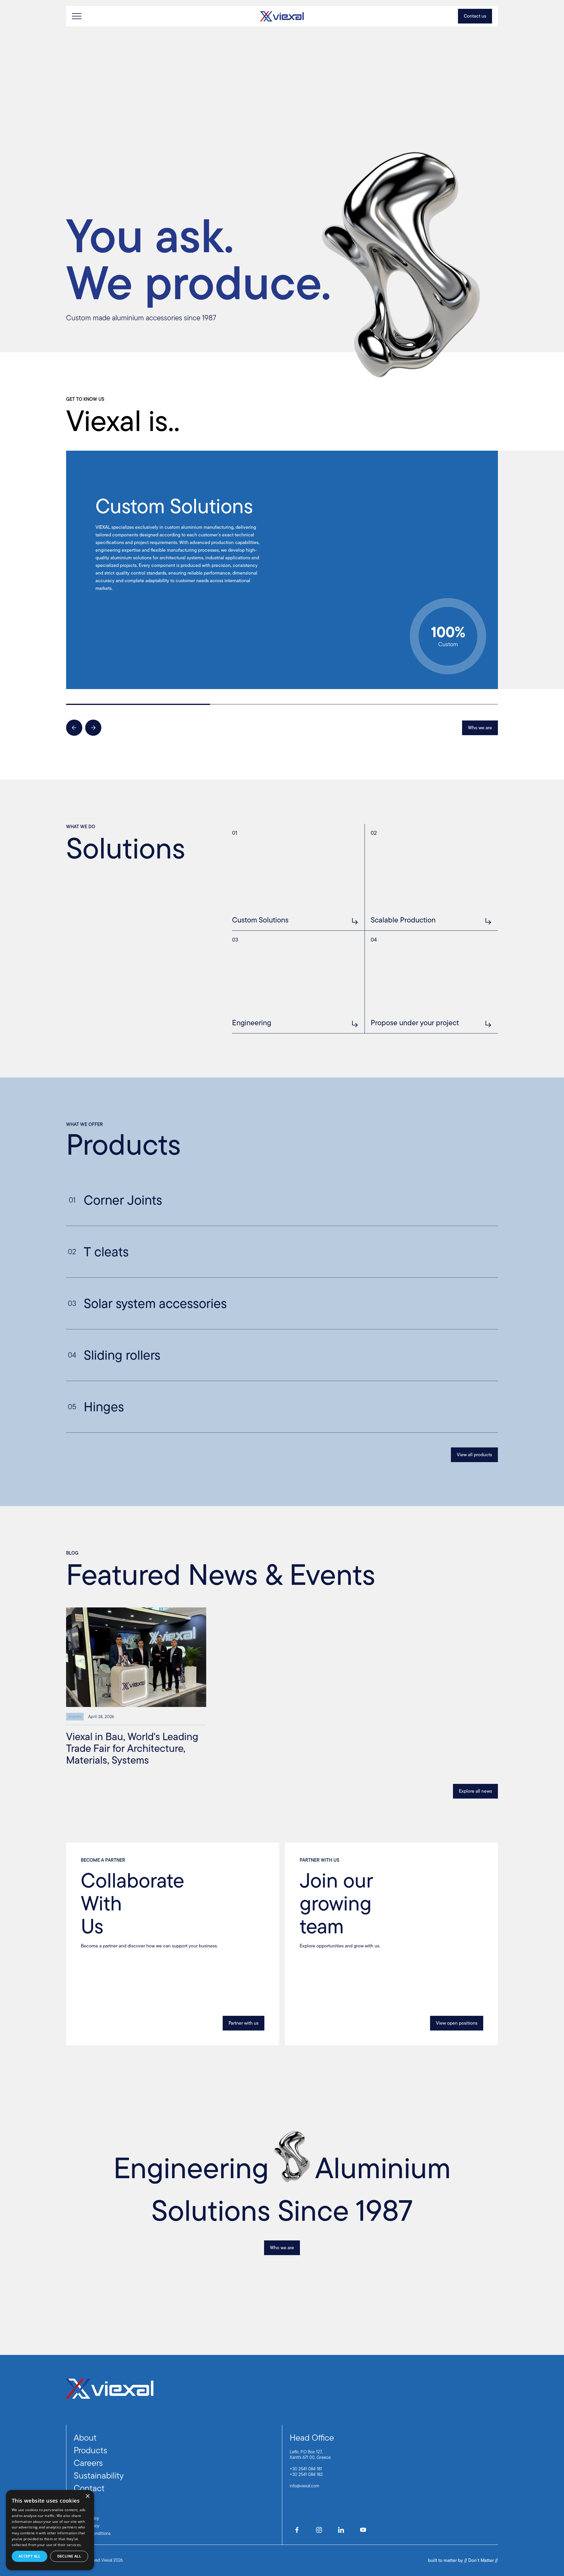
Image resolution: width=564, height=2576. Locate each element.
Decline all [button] (69, 2556)
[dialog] (50, 2530)
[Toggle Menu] (77, 16)
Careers (88, 2463)
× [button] (87, 2496)
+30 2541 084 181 (306, 2469)
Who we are (480, 728)
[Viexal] (282, 16)
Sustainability (99, 2475)
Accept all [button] (30, 2556)
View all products (474, 1455)
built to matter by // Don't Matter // (463, 2560)
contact (89, 2488)
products (90, 2450)
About (85, 2438)
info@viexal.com (304, 2486)
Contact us (475, 16)
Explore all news (475, 1791)
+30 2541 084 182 (306, 2474)
